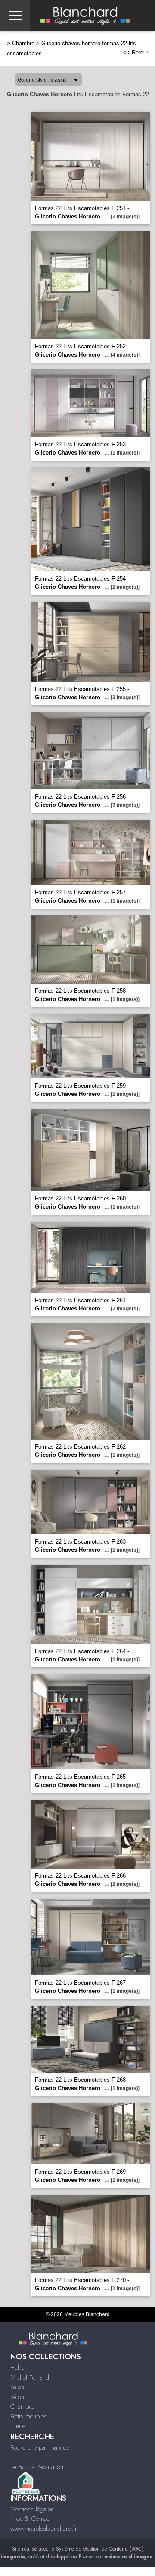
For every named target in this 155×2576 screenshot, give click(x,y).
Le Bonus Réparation (37, 2467)
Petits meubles (29, 2416)
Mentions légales (32, 2509)
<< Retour (136, 52)
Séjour (18, 2397)
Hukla (17, 2368)
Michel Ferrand (30, 2377)
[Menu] (15, 15)
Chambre (23, 43)
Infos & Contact (31, 2519)
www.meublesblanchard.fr (44, 2529)
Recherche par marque (40, 2447)
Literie (18, 2426)
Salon (17, 2387)
